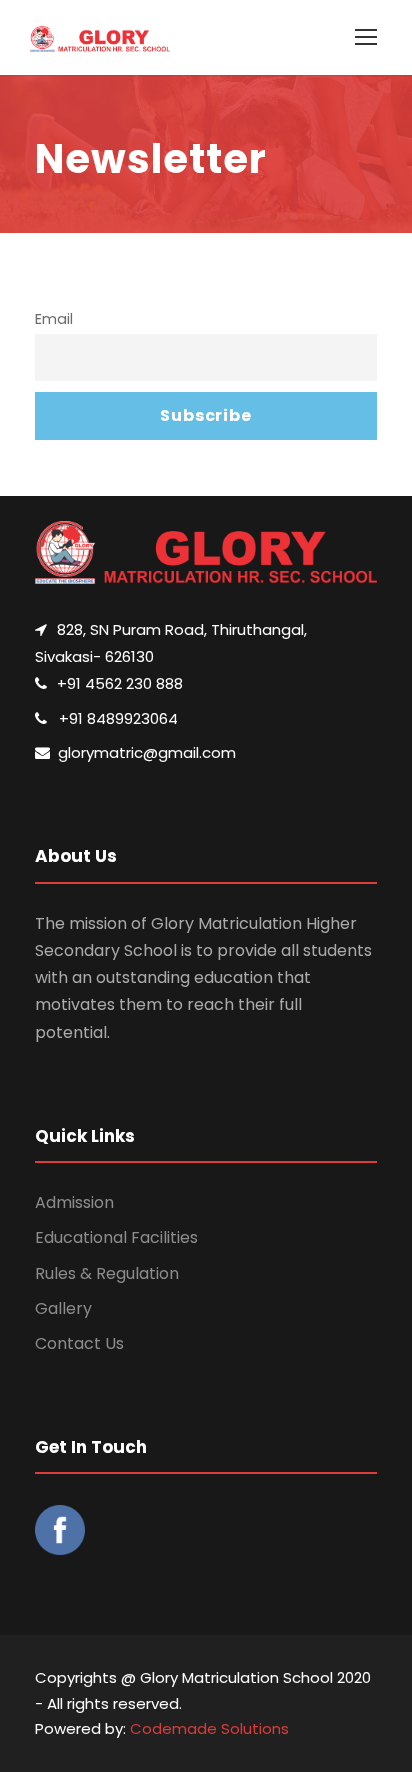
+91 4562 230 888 (120, 683)
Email (54, 319)
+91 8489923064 (118, 718)
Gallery (63, 1308)
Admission (74, 1202)
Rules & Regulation (107, 1273)
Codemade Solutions (209, 1728)
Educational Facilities (116, 1237)
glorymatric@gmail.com (147, 752)
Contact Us (79, 1343)
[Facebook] (70, 1536)
